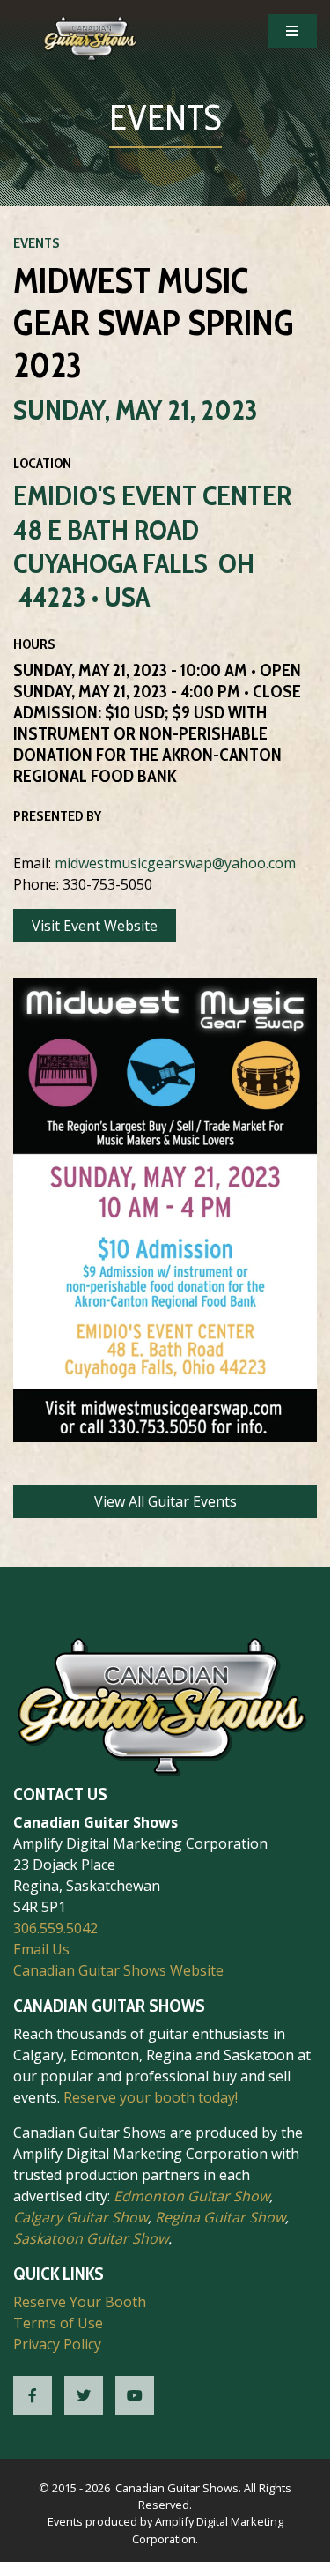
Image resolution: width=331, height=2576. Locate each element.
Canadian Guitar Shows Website (118, 1970)
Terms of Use (58, 2323)
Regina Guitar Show (220, 2217)
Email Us (41, 1949)
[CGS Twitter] (84, 2395)
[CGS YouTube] (135, 2395)
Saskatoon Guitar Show (91, 2238)
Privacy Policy (57, 2344)
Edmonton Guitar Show (191, 2196)
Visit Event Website (95, 926)
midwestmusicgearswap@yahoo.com (175, 863)
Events (37, 243)
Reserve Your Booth (80, 2302)
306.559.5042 (55, 1928)
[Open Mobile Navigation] (292, 31)
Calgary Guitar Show (81, 2217)
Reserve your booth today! (151, 2097)
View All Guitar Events (165, 1501)
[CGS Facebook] (33, 2395)
